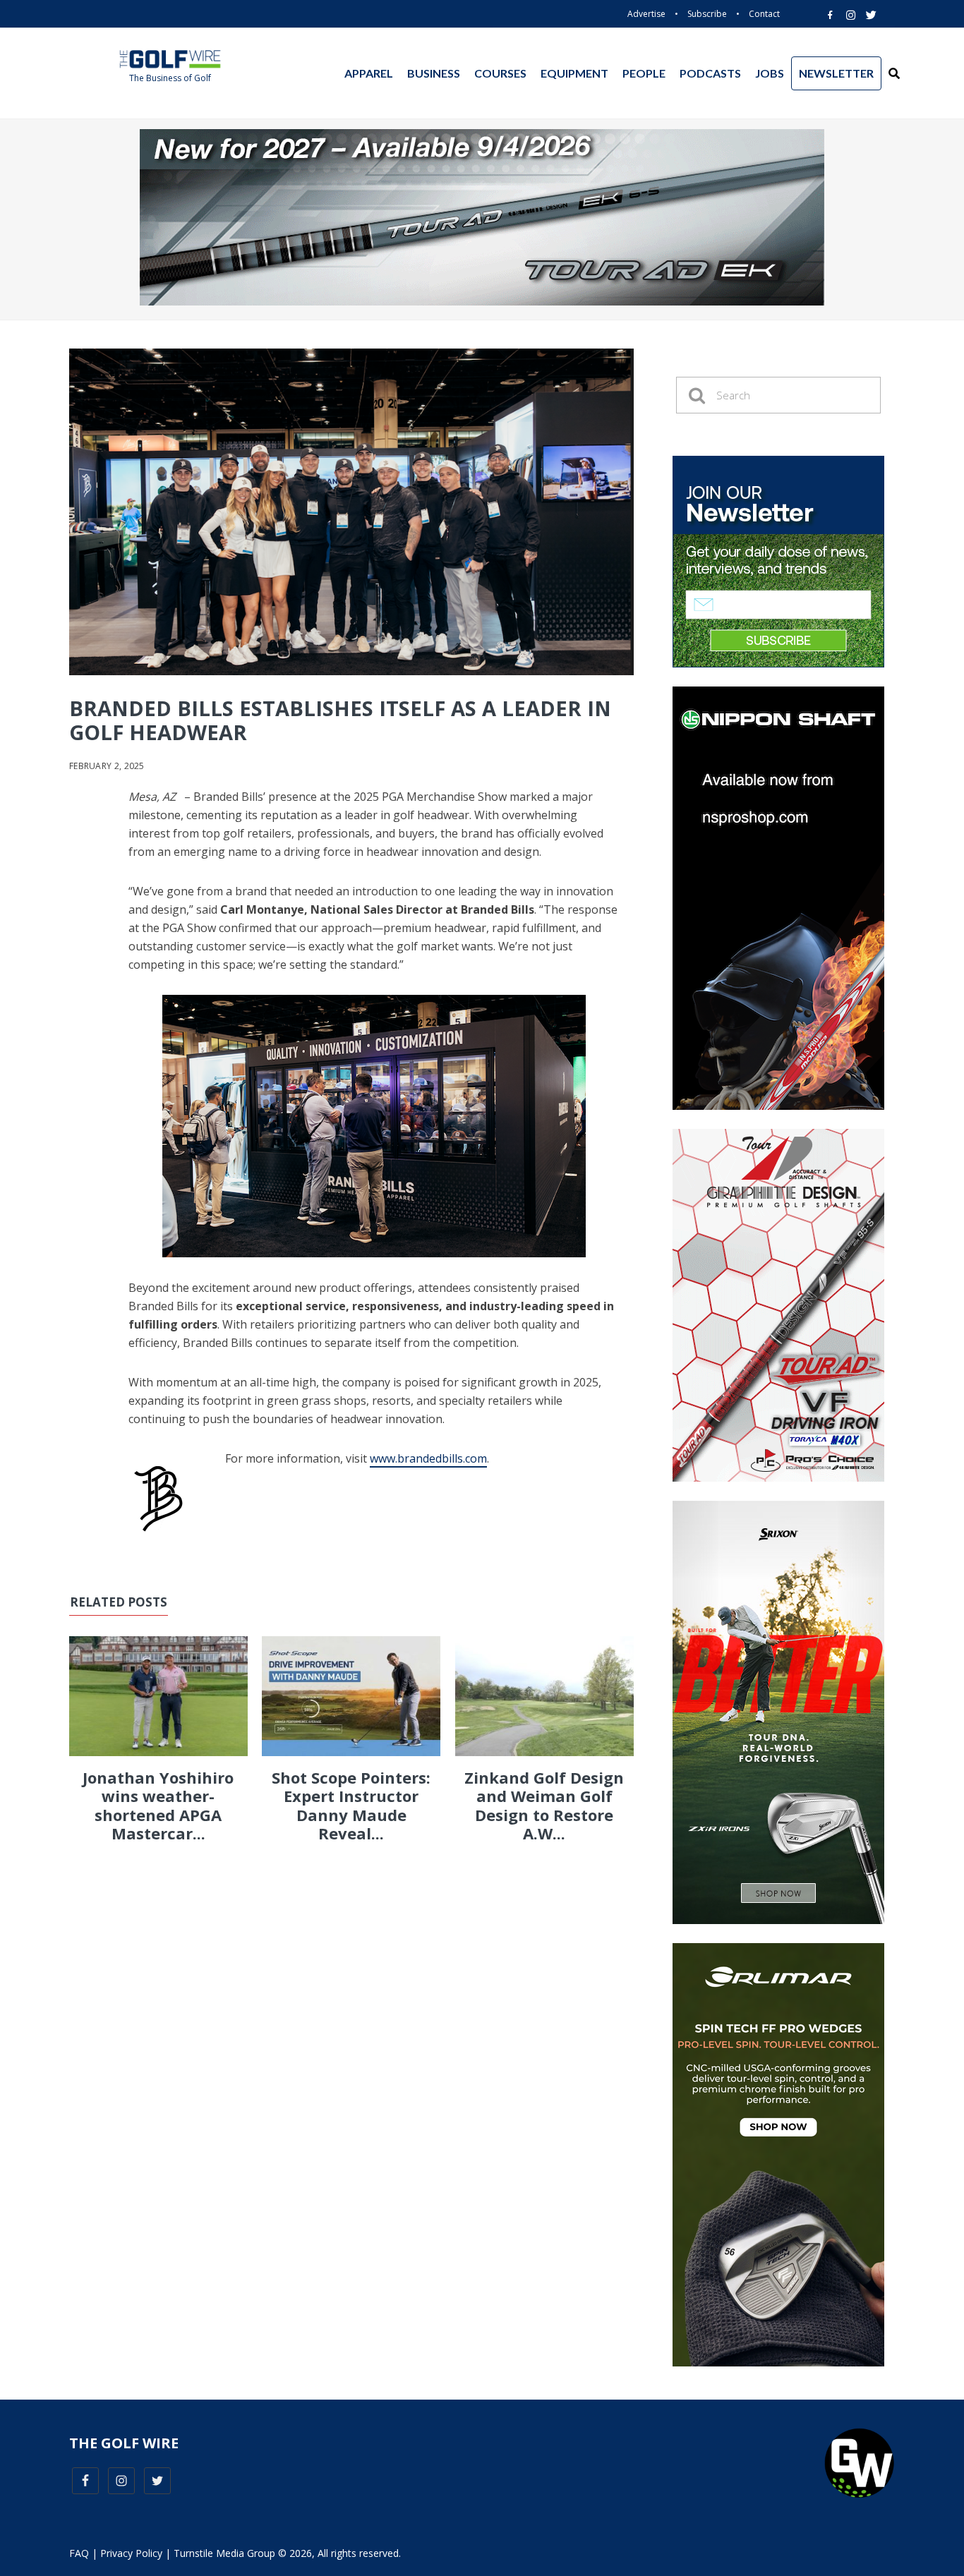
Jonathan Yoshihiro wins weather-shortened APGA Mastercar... (158, 1805)
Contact (764, 14)
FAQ (79, 2553)
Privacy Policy (131, 2553)
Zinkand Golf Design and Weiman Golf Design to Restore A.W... (544, 1805)
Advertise (646, 14)
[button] (894, 73)
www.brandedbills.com (428, 1458)
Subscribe (707, 14)
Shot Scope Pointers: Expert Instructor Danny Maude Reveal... (351, 1805)
